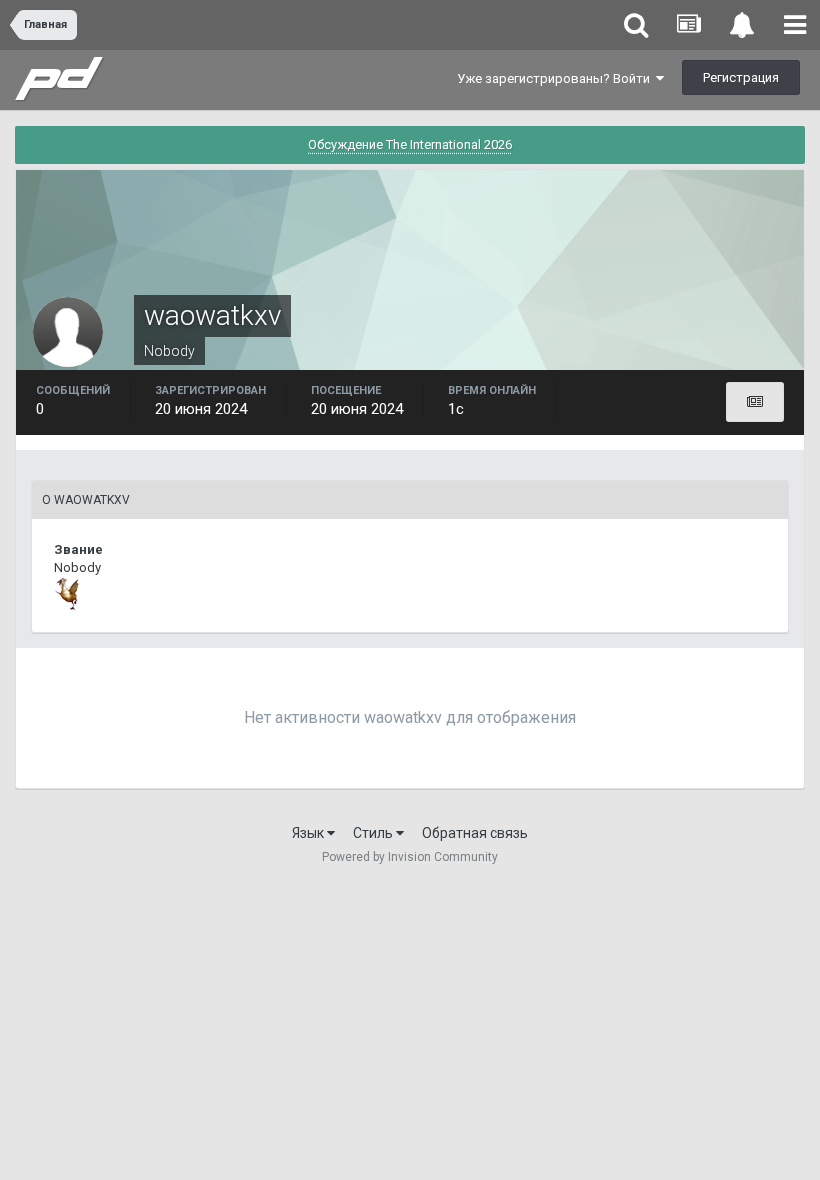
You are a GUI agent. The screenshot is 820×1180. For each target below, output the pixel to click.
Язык (309, 833)
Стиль (374, 833)
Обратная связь (475, 833)
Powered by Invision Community (410, 857)
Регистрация (741, 77)
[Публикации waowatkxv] (755, 402)
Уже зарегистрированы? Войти (556, 78)
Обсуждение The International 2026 (410, 144)
